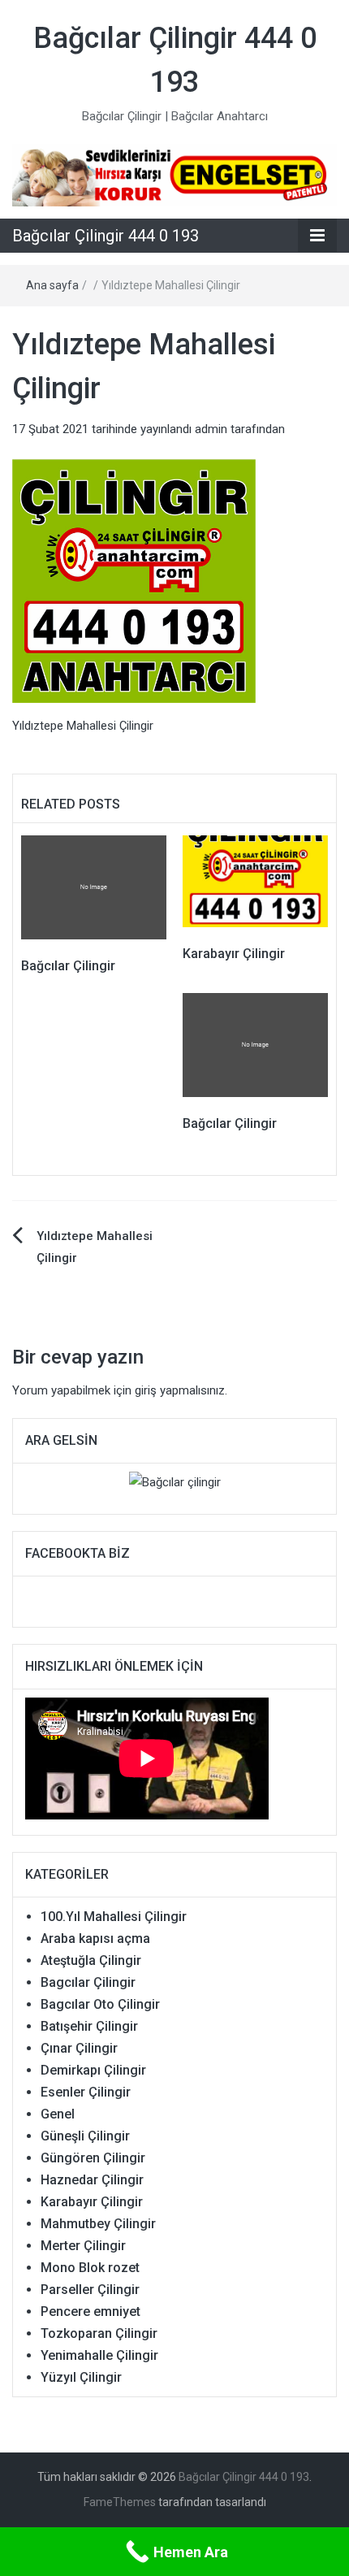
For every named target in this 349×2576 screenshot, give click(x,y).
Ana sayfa (52, 285)
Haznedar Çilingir (92, 2180)
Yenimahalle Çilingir (99, 2355)
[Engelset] (174, 175)
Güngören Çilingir (93, 2158)
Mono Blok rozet (90, 2268)
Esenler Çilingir (86, 2092)
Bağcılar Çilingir (68, 966)
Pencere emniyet (90, 2311)
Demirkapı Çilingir (93, 2070)
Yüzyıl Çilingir (81, 2377)
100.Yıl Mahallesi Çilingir (114, 1917)
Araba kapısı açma (95, 1939)
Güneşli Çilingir (85, 2136)
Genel (58, 2114)
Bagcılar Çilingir (88, 1982)
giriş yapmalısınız (180, 1390)
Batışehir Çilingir (89, 2026)
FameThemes (120, 2502)
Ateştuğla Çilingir (91, 1960)
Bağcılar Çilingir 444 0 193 (106, 236)
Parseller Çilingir (90, 2290)
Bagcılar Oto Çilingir (100, 2004)
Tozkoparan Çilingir (99, 2333)
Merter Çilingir (83, 2246)
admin (211, 429)
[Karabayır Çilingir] (255, 881)
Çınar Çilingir (79, 2048)
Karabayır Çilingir (234, 954)
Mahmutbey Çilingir (98, 2224)
